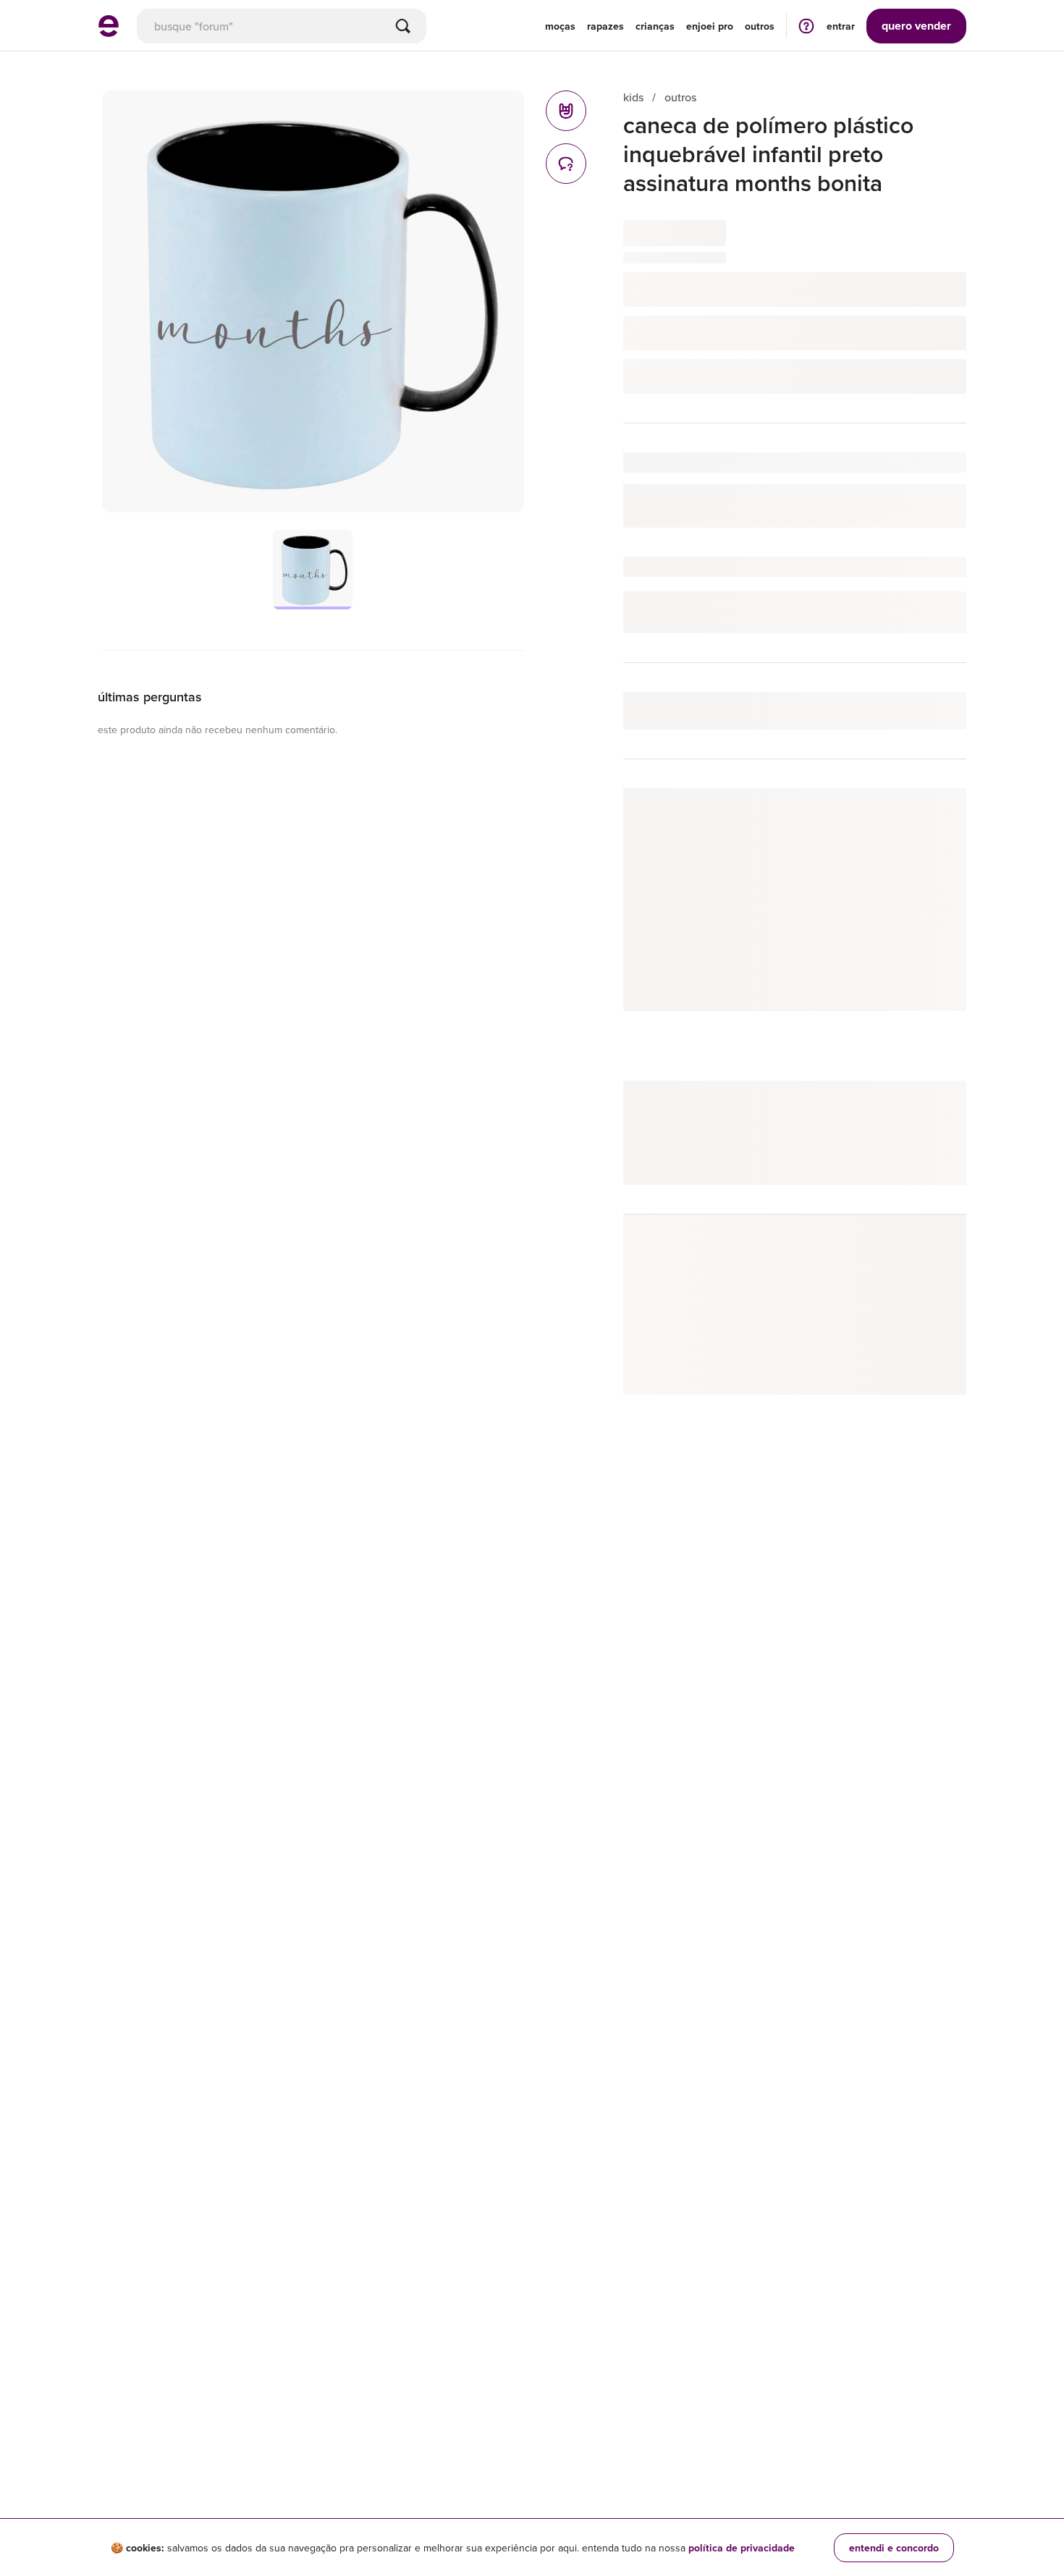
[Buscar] (403, 26)
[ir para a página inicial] (109, 33)
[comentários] (566, 164)
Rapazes (605, 26)
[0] (566, 111)
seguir (935, 814)
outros (680, 97)
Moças (560, 26)
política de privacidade (742, 2548)
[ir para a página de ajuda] (806, 26)
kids (633, 97)
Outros (760, 26)
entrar (841, 26)
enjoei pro (710, 26)
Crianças (655, 26)
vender (916, 26)
